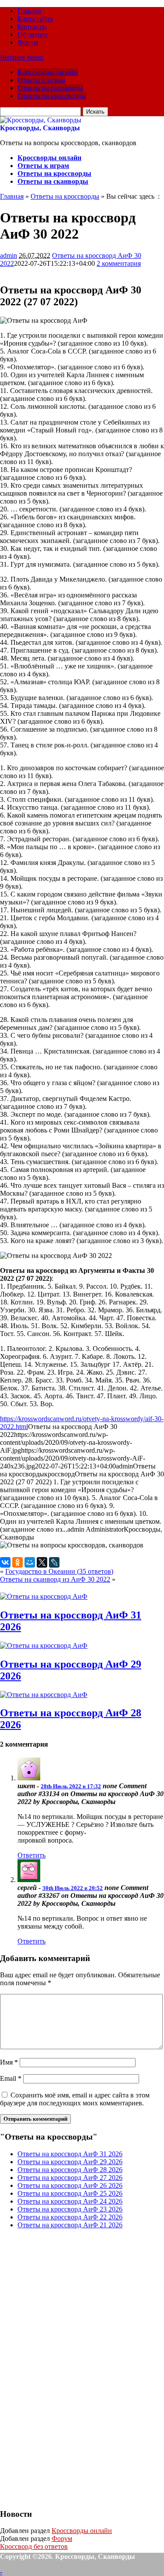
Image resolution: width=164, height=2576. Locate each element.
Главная (29, 11)
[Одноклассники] (17, 1562)
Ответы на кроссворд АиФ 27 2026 (70, 2178)
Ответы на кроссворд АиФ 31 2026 (70, 2154)
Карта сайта (35, 19)
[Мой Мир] (30, 1562)
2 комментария (119, 263)
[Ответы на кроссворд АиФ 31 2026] (44, 1596)
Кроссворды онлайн (48, 72)
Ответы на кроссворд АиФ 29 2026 (70, 2162)
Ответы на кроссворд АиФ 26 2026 (70, 2185)
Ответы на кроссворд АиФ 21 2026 (70, 2225)
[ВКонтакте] (5, 1562)
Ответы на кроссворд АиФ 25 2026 (70, 2193)
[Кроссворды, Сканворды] (41, 120)
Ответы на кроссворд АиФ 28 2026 (70, 2170)
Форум (28, 42)
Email (11, 2078)
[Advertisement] (66, 2368)
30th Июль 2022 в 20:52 (73, 1888)
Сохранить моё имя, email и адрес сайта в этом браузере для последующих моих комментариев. (75, 2099)
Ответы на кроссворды (52, 96)
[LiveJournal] (54, 1562)
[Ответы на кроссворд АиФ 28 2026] (44, 1695)
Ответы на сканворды (50, 88)
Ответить (31, 1855)
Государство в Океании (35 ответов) (59, 1571)
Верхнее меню (22, 57)
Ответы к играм (41, 80)
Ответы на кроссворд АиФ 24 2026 (70, 2201)
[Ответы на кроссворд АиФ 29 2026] (44, 1645)
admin (9, 255)
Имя (9, 2062)
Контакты (32, 27)
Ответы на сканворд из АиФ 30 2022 (55, 1579)
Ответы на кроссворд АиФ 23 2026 (70, 2209)
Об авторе (33, 34)
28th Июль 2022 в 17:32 (71, 1786)
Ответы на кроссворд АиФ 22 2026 (70, 2217)
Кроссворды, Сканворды (40, 128)
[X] (42, 1562)
